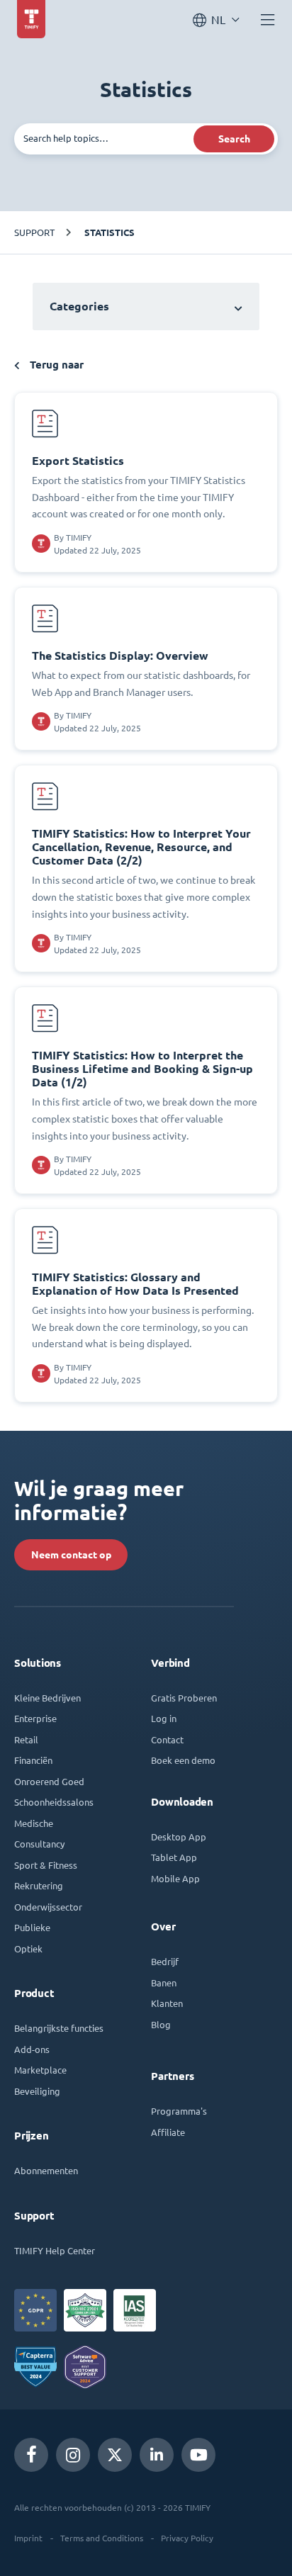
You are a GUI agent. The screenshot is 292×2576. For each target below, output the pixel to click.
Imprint (28, 2538)
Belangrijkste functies (59, 2028)
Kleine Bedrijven (47, 1698)
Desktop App (179, 1837)
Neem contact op (71, 1555)
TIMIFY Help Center (55, 2250)
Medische (34, 1823)
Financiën (33, 1760)
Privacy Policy (187, 2538)
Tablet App (174, 1857)
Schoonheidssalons (54, 1802)
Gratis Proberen (184, 1698)
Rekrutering (39, 1885)
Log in (164, 1718)
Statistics (109, 232)
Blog (161, 2024)
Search (234, 139)
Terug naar (55, 365)
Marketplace (40, 2070)
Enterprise (35, 1718)
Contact (167, 1739)
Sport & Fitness (46, 1865)
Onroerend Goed (49, 1781)
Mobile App (175, 1878)
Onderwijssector (48, 1907)
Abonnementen (46, 2170)
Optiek (28, 1948)
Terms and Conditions (102, 2538)
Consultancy (39, 1844)
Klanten (167, 2003)
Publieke (32, 1927)
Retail (26, 1739)
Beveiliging (37, 2091)
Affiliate (168, 2132)
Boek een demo (183, 1760)
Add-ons (32, 2049)
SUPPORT (34, 232)
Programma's (179, 2111)
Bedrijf (165, 1961)
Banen (164, 1982)
